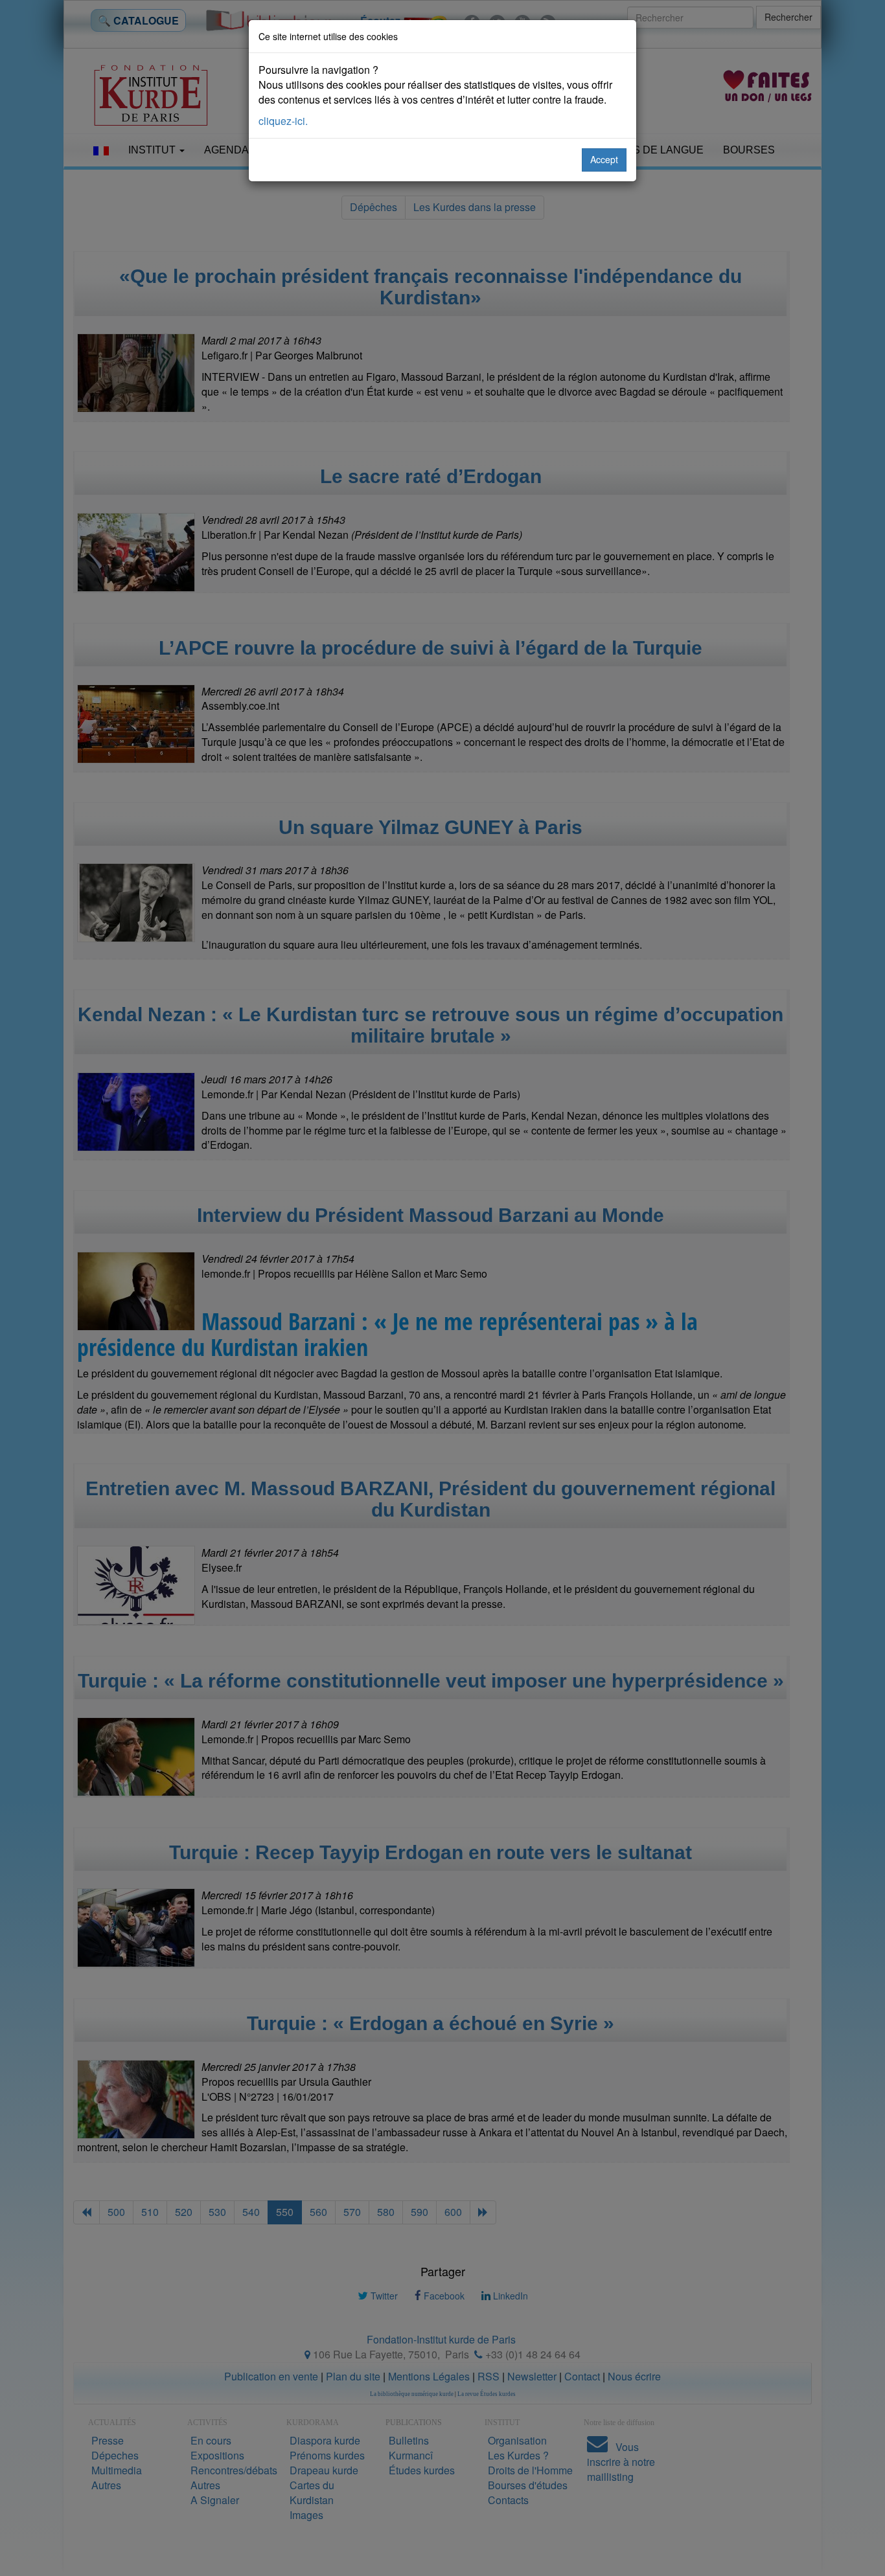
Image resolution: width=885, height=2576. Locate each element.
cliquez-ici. (283, 121)
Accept (604, 159)
